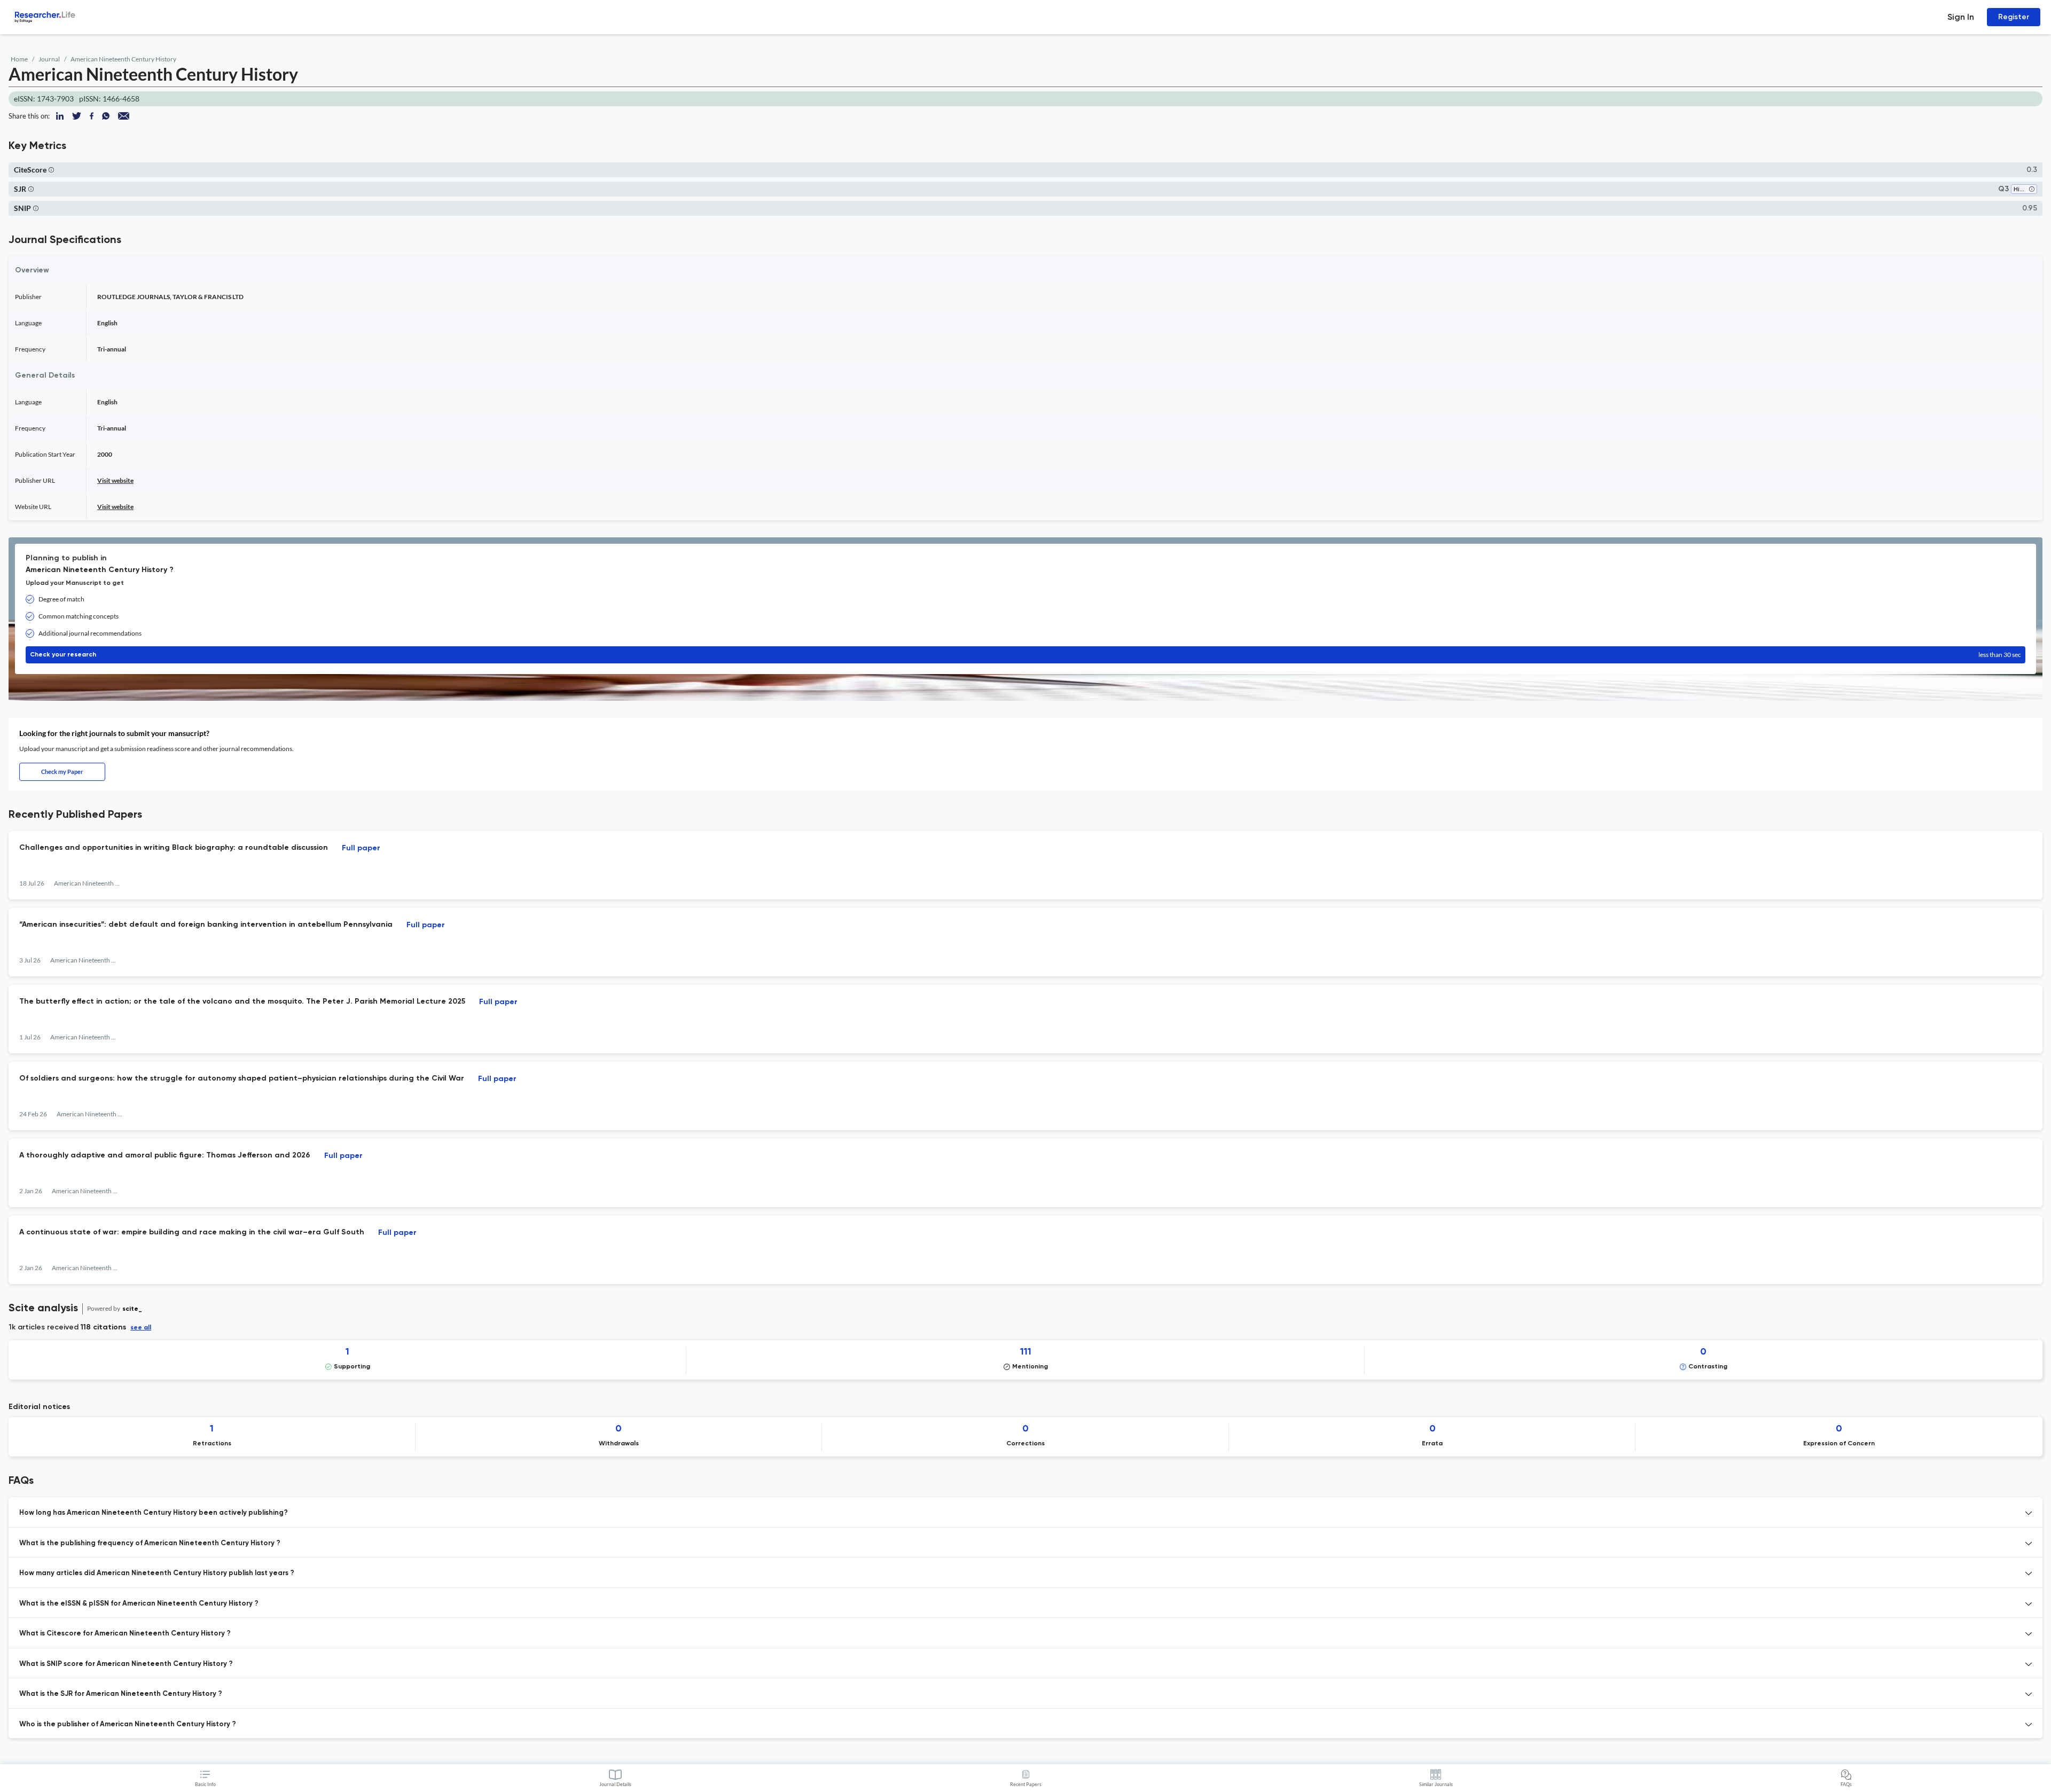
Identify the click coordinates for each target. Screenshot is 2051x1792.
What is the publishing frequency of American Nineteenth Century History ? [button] (150, 1543)
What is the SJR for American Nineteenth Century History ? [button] (121, 1694)
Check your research (1025, 655)
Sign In (1961, 17)
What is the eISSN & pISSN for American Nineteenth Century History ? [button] (139, 1604)
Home (19, 59)
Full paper (361, 848)
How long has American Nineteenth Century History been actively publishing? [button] (154, 1513)
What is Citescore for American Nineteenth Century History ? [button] (125, 1634)
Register (2014, 17)
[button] (51, 170)
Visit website (115, 480)
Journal (49, 59)
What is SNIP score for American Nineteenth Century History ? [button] (126, 1664)
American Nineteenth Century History (123, 59)
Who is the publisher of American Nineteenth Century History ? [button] (128, 1724)
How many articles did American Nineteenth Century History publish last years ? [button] (157, 1573)
